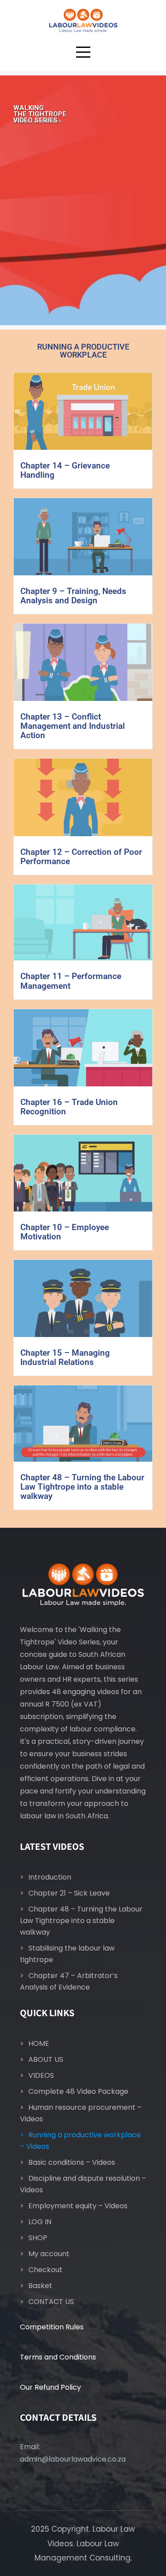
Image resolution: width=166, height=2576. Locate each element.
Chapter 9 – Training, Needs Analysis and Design (73, 596)
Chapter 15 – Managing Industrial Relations (65, 1357)
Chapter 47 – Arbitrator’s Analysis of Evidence (69, 1981)
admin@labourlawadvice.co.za (73, 2459)
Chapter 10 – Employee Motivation (65, 1232)
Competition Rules (52, 2327)
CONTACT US (51, 2302)
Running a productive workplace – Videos (80, 2141)
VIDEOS (41, 2075)
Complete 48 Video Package (78, 2091)
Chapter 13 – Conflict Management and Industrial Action (73, 726)
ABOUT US (46, 2059)
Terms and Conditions (58, 2357)
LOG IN (40, 2222)
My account (49, 2254)
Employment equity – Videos (78, 2206)
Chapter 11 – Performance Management (71, 981)
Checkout (45, 2270)
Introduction (50, 1877)
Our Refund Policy (50, 2387)
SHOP (38, 2238)
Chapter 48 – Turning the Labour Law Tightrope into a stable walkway (82, 1487)
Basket (40, 2286)
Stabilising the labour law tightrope (67, 1954)
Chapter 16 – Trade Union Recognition (69, 1107)
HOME (39, 2043)
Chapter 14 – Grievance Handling (65, 470)
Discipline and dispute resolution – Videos (83, 2184)
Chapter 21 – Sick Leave (69, 1893)
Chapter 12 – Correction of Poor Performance (81, 857)
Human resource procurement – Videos (81, 2113)
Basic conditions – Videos (72, 2162)
